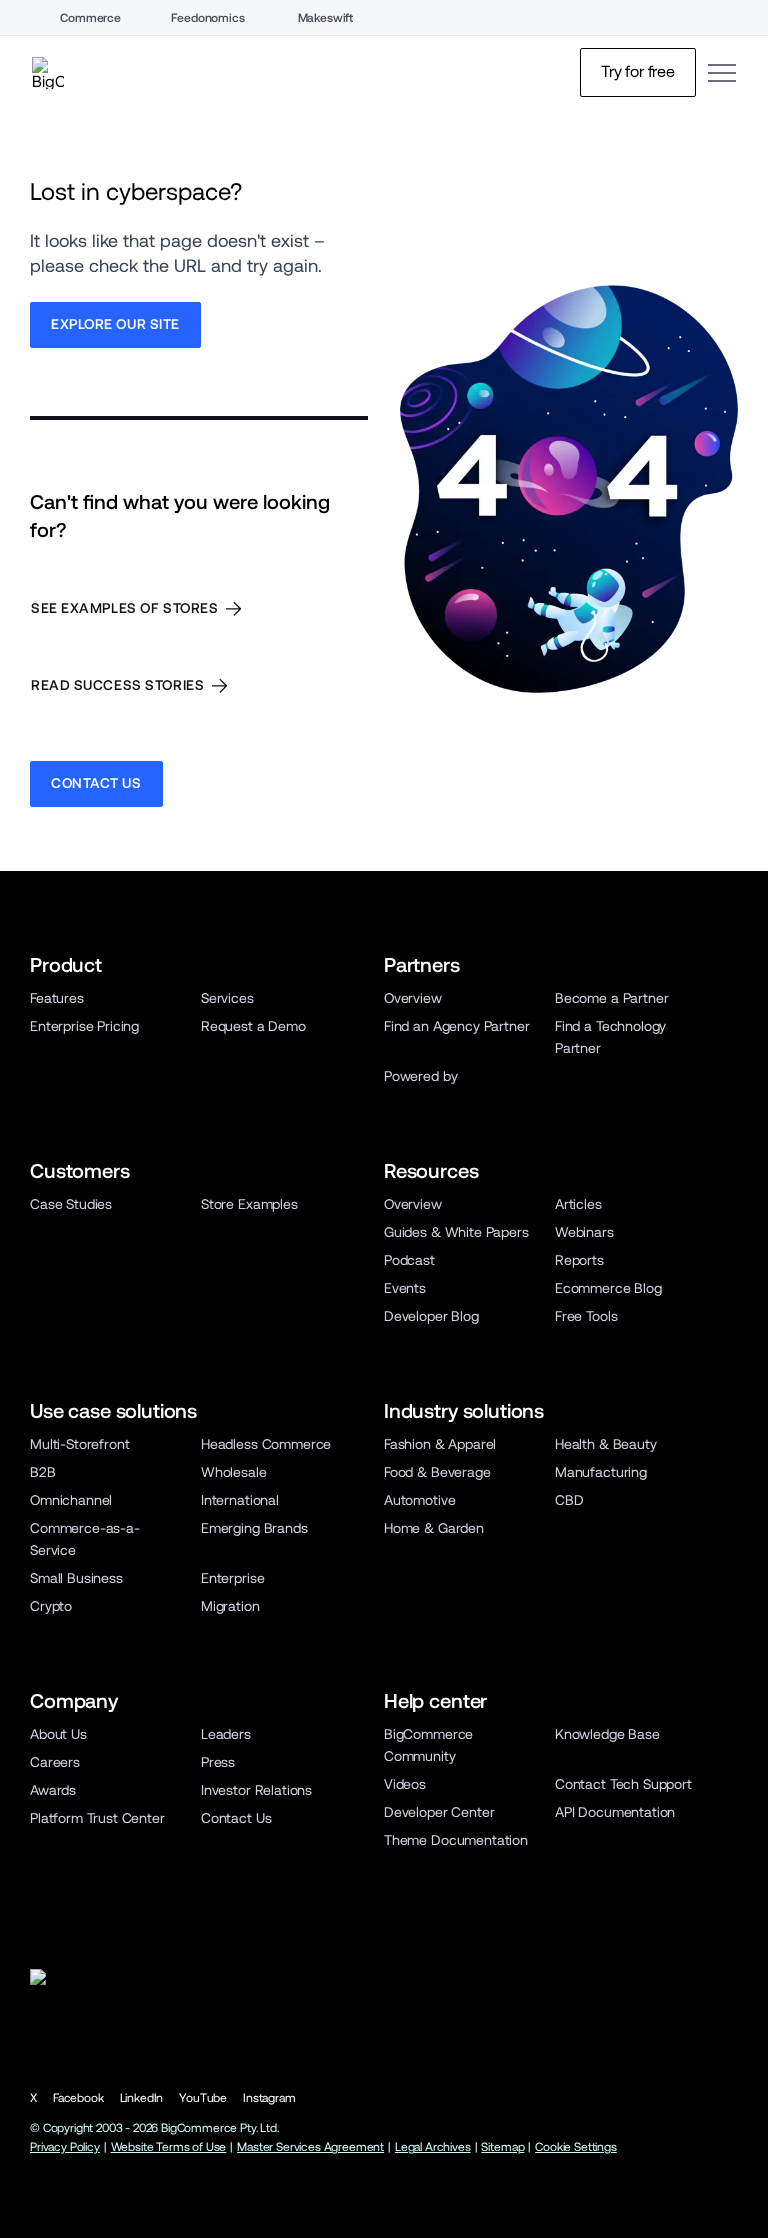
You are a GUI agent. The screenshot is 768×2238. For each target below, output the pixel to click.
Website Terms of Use (169, 2147)
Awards (53, 1790)
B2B (43, 1472)
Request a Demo (253, 1026)
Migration (230, 1606)
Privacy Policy (65, 2147)
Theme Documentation (456, 1840)
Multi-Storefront (79, 1444)
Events (405, 1288)
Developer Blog (431, 1316)
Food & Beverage (437, 1472)
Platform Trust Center (97, 1818)
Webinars (584, 1232)
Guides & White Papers (456, 1232)
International (240, 1500)
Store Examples (249, 1204)
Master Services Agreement (310, 2147)
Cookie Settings (576, 2147)
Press (218, 1762)
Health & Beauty (606, 1444)
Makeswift (326, 18)
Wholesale (234, 1472)
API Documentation (615, 1812)
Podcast (409, 1260)
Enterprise (232, 1578)
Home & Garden (434, 1528)
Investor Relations (256, 1790)
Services (227, 998)
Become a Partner (611, 998)
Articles (578, 1204)
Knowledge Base (607, 1734)
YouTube (203, 2098)
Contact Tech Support (623, 1784)
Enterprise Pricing (84, 1026)
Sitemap (502, 2147)
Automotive (419, 1500)
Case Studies (71, 1204)
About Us (58, 1734)
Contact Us (236, 1818)
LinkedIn (142, 2098)
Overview (413, 998)
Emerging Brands (254, 1528)
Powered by (420, 1076)
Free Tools (586, 1316)
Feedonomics (207, 18)
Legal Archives (433, 2147)
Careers (55, 1762)
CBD (569, 1500)
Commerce (90, 18)
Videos (405, 1784)
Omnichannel (71, 1500)
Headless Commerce (266, 1444)
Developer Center (439, 1812)
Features (57, 998)
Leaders (226, 1734)
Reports (579, 1260)
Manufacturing (601, 1472)
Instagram (269, 2098)
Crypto (51, 1606)
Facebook (78, 2098)
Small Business (76, 1578)
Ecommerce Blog (608, 1288)
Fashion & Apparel (440, 1444)
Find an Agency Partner (456, 1026)
